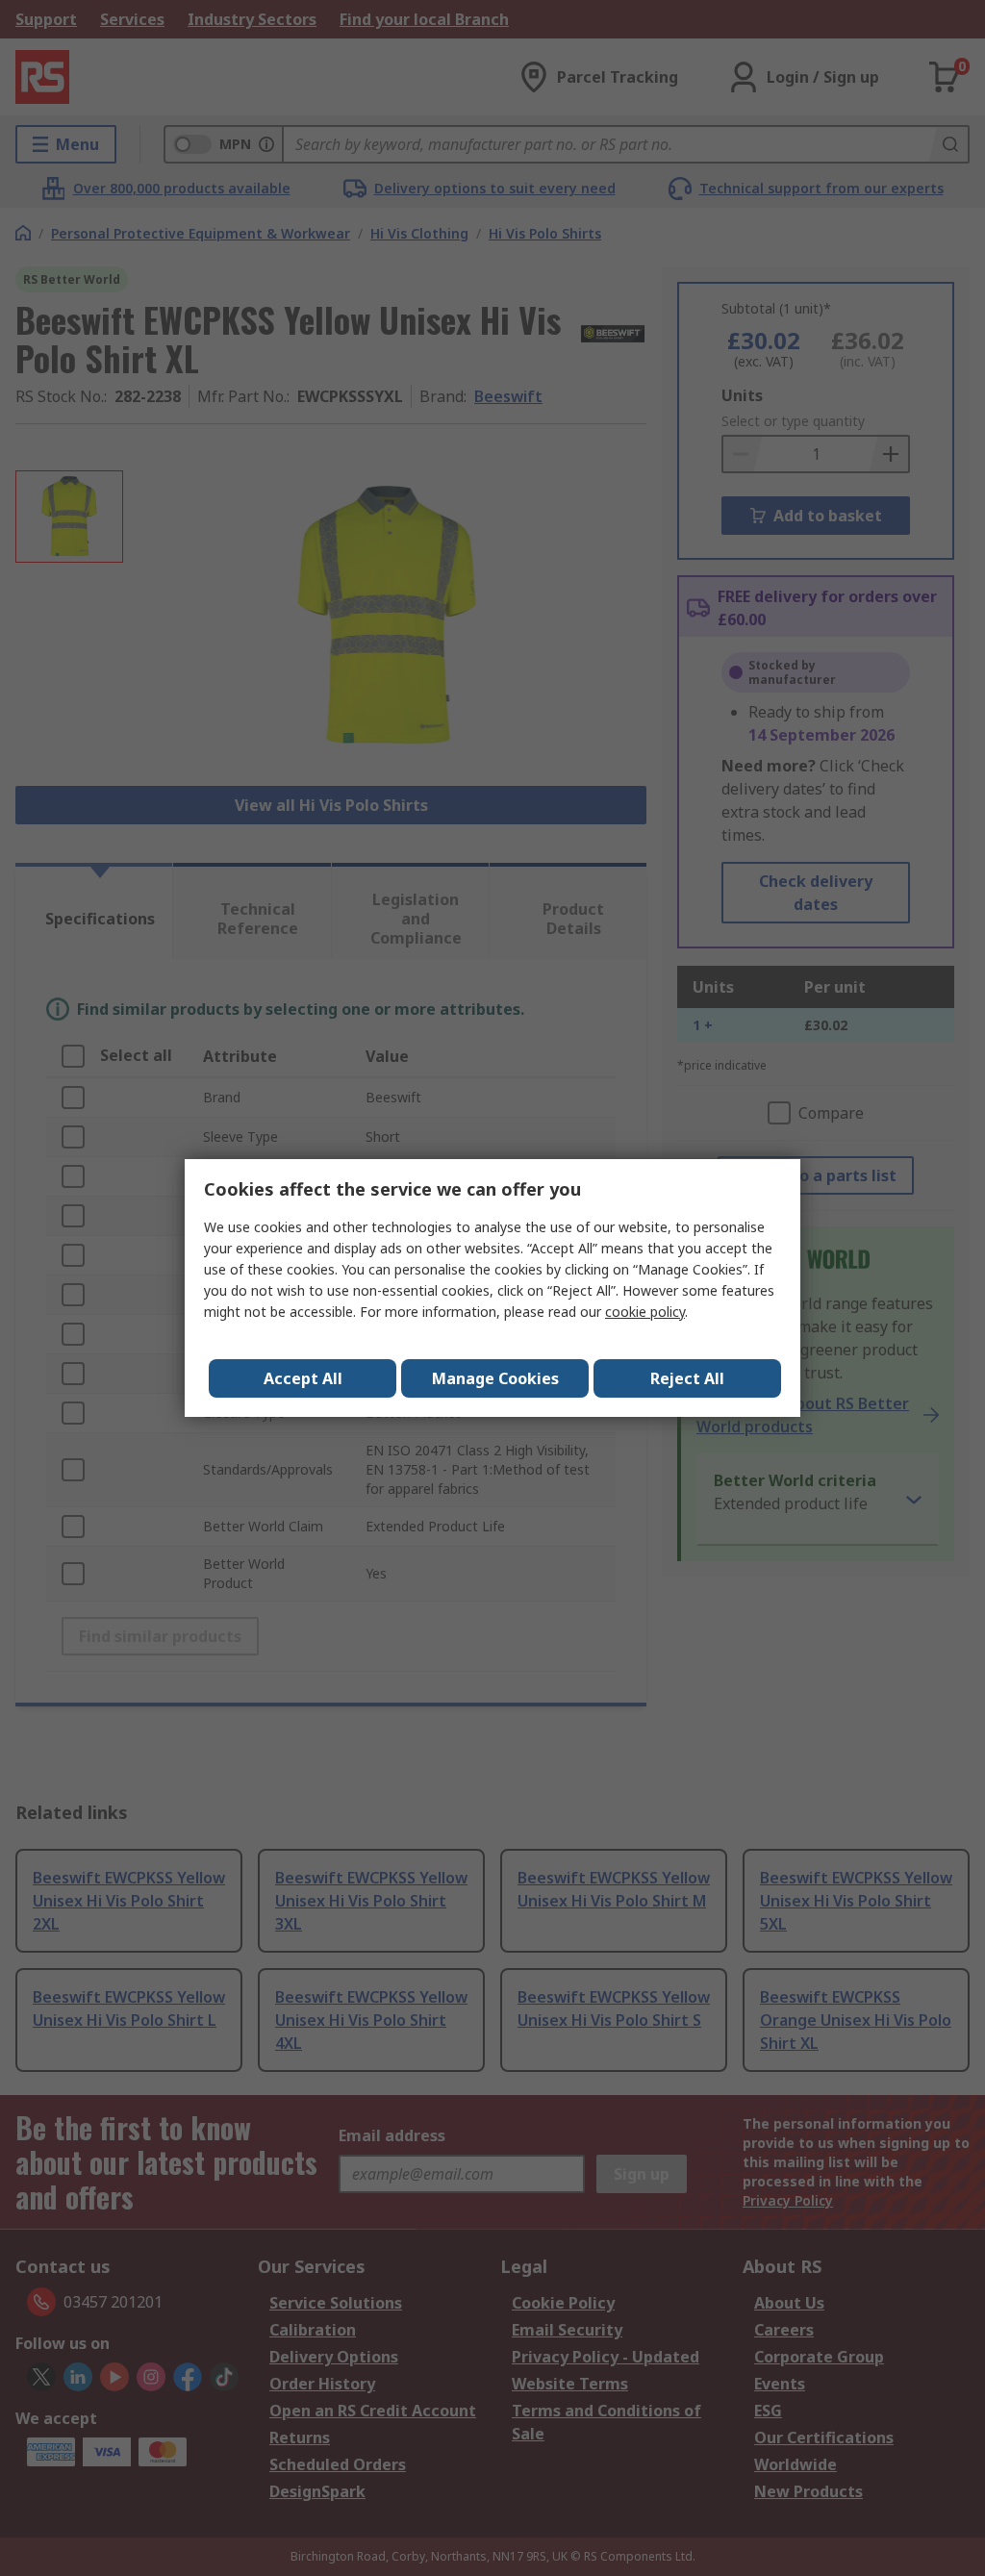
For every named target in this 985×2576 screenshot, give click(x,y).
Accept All (303, 1378)
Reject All (687, 1378)
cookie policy (645, 1312)
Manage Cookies (495, 1378)
